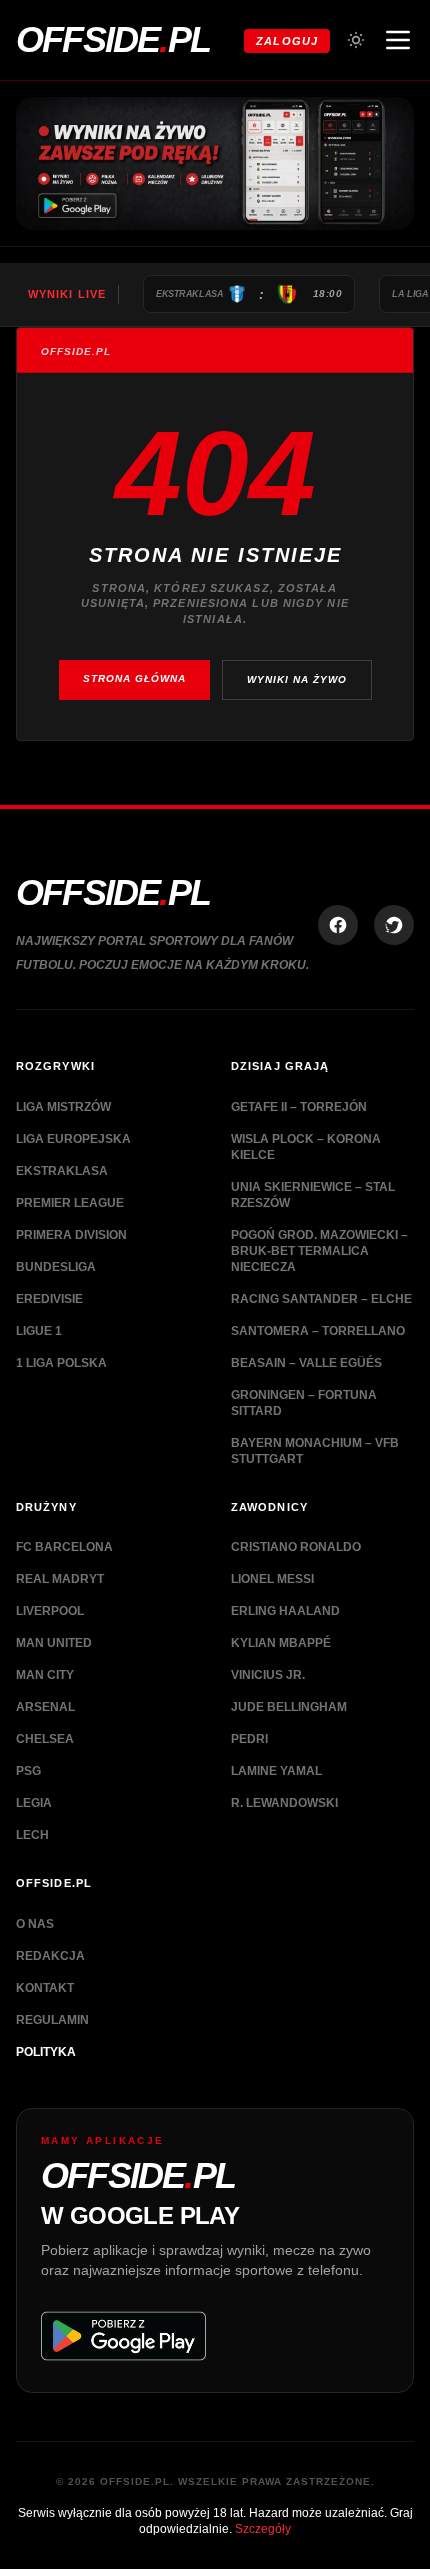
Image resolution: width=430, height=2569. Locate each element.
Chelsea (45, 1739)
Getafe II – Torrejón (299, 1107)
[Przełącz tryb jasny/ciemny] (356, 40)
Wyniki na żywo (297, 679)
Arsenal (45, 1707)
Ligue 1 (39, 1331)
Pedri (249, 1739)
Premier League (70, 1203)
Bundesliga (56, 1267)
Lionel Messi (272, 1579)
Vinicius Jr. (268, 1675)
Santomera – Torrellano (318, 1331)
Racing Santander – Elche (321, 1299)
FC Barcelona (64, 1547)
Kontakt (45, 1988)
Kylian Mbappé (281, 1643)
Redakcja (50, 1956)
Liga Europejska (73, 1139)
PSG (28, 1771)
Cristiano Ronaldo (296, 1547)
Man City (45, 1675)
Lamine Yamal (276, 1771)
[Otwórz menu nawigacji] (398, 40)
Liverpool (50, 1611)
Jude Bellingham (289, 1707)
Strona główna (134, 678)
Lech (32, 1835)
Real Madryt (60, 1579)
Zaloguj (287, 41)
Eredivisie (49, 1299)
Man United (54, 1643)
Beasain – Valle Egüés (306, 1363)
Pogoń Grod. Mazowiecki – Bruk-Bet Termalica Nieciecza (319, 1251)
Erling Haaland (285, 1611)
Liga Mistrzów (63, 1107)
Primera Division (71, 1235)
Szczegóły (263, 2529)
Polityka (46, 2052)
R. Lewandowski (284, 1803)
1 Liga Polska (61, 1363)
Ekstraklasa (62, 1171)
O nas (35, 1924)
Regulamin (52, 2020)
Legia (34, 1803)
